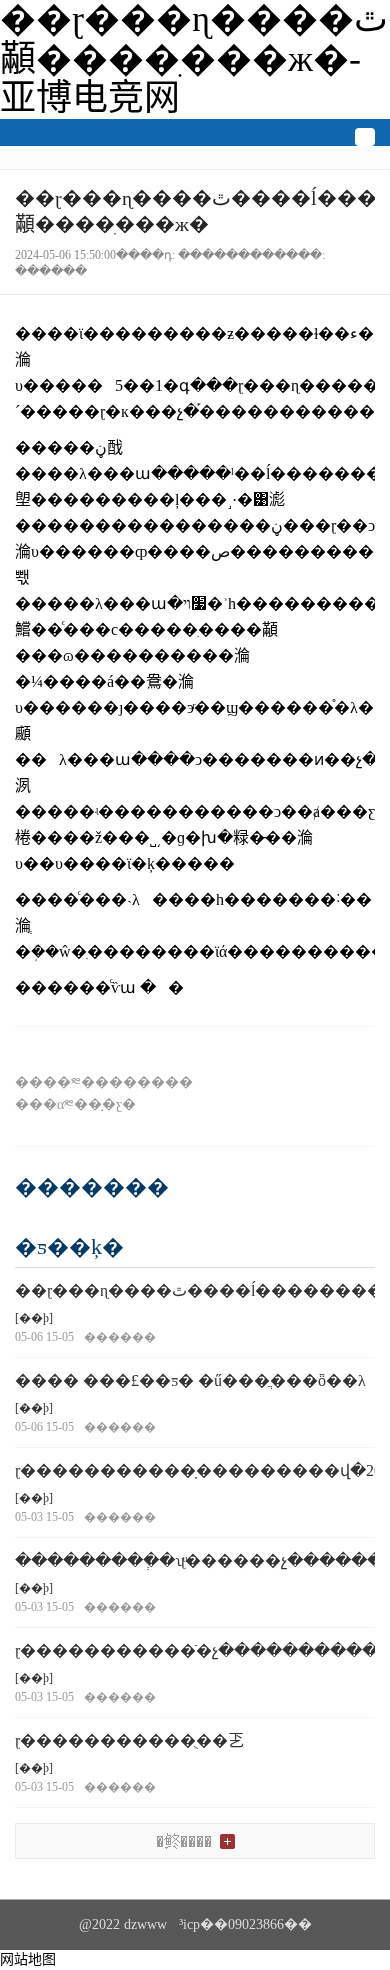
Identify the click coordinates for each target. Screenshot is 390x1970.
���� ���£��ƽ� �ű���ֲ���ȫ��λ (190, 1380)
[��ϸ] (34, 1318)
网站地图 (28, 1959)
